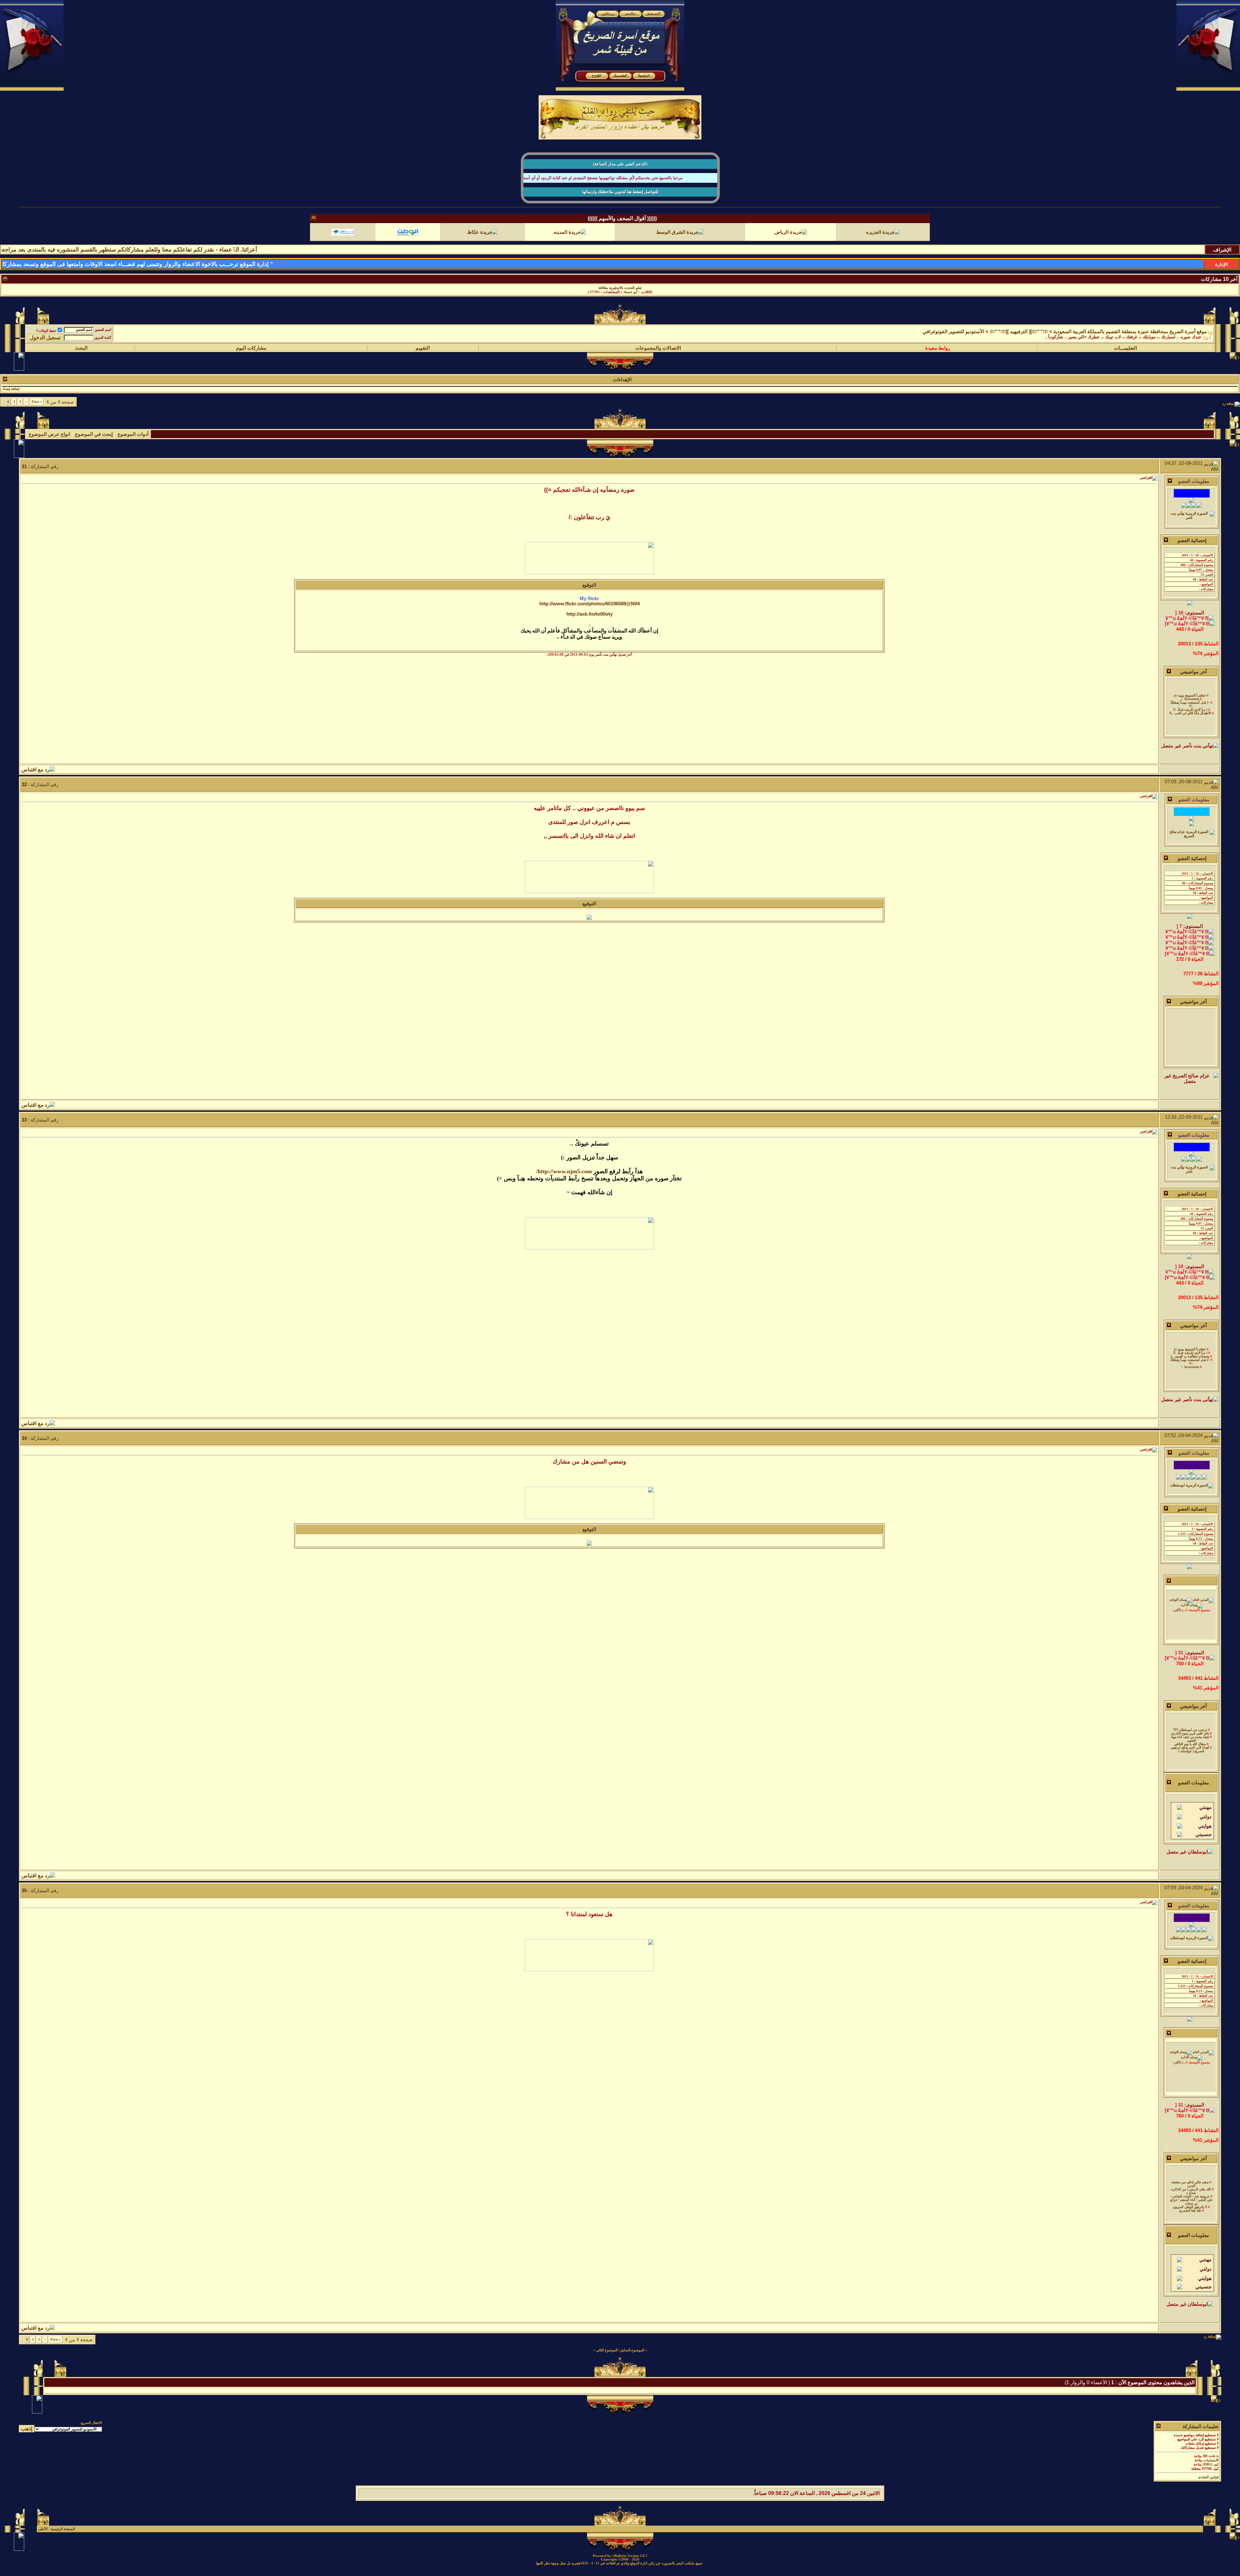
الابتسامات (1211, 2464)
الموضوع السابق (632, 2354)
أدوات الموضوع (133, 438)
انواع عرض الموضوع (49, 438)
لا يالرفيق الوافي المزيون (1190, 2183)
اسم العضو (103, 334)
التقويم (423, 352)
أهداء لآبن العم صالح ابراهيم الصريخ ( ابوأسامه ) (1190, 1725)
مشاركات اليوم (251, 352)
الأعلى (43, 2533)
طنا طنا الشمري (1190, 2186)
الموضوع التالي (607, 2354)
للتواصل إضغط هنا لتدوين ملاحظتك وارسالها (620, 192)
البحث (81, 352)
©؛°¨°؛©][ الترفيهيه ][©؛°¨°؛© (1019, 336)
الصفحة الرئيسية (63, 2533)
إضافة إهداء (11, 393)
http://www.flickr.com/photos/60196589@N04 (589, 608)
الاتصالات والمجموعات (658, 352)
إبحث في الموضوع (94, 438)
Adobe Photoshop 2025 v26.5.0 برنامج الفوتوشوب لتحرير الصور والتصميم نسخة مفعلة (620, 288)
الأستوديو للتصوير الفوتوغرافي (953, 336)
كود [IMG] (1211, 2469)
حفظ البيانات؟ (46, 335)
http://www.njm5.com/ (564, 1175)
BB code (1209, 2460)
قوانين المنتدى (1208, 2481)
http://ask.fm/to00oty (589, 618)
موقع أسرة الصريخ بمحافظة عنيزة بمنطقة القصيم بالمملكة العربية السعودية (1130, 336)
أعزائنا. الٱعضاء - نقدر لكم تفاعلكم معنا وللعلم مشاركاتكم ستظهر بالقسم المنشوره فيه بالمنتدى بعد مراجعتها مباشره (278, 250)
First (37, 406)
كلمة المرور (103, 342)
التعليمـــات (1126, 352)
